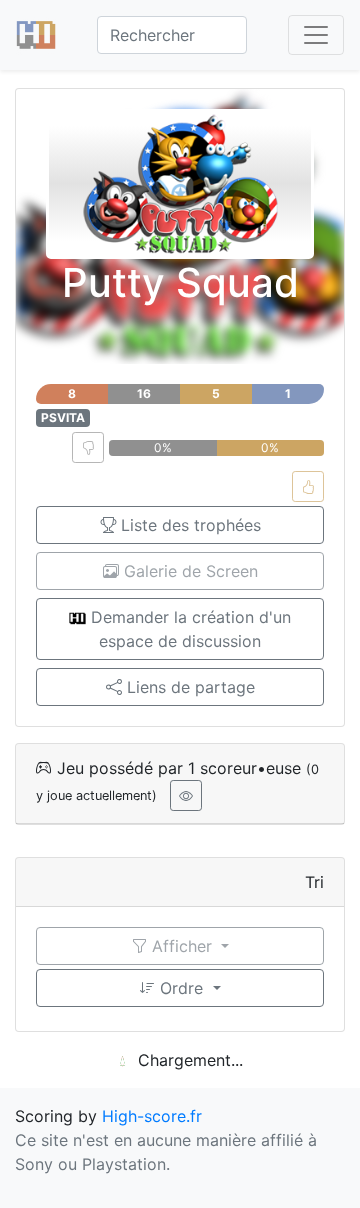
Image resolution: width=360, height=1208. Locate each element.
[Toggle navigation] (316, 35)
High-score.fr (152, 1116)
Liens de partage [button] (188, 687)
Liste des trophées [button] (188, 525)
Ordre (181, 988)
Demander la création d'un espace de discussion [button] (188, 629)
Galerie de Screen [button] (188, 571)
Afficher (182, 946)
